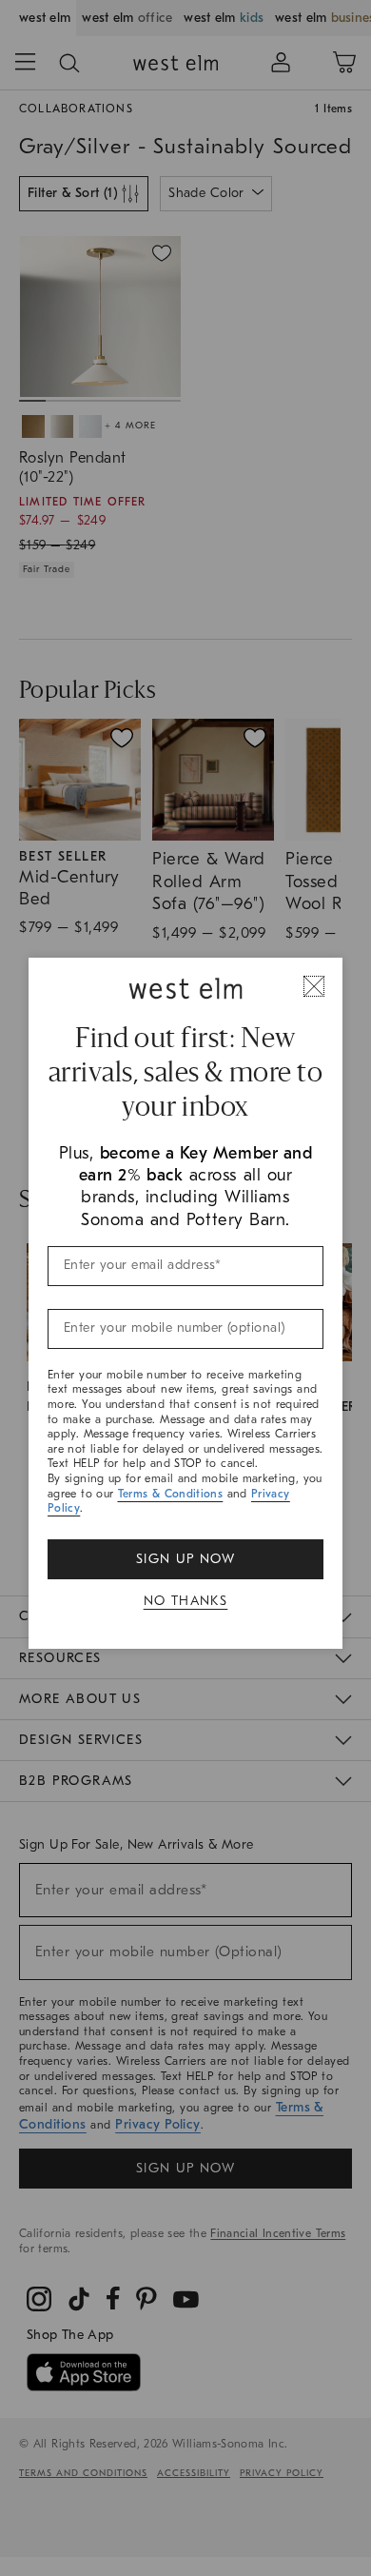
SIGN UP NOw (185, 1559)
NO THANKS (186, 1601)
